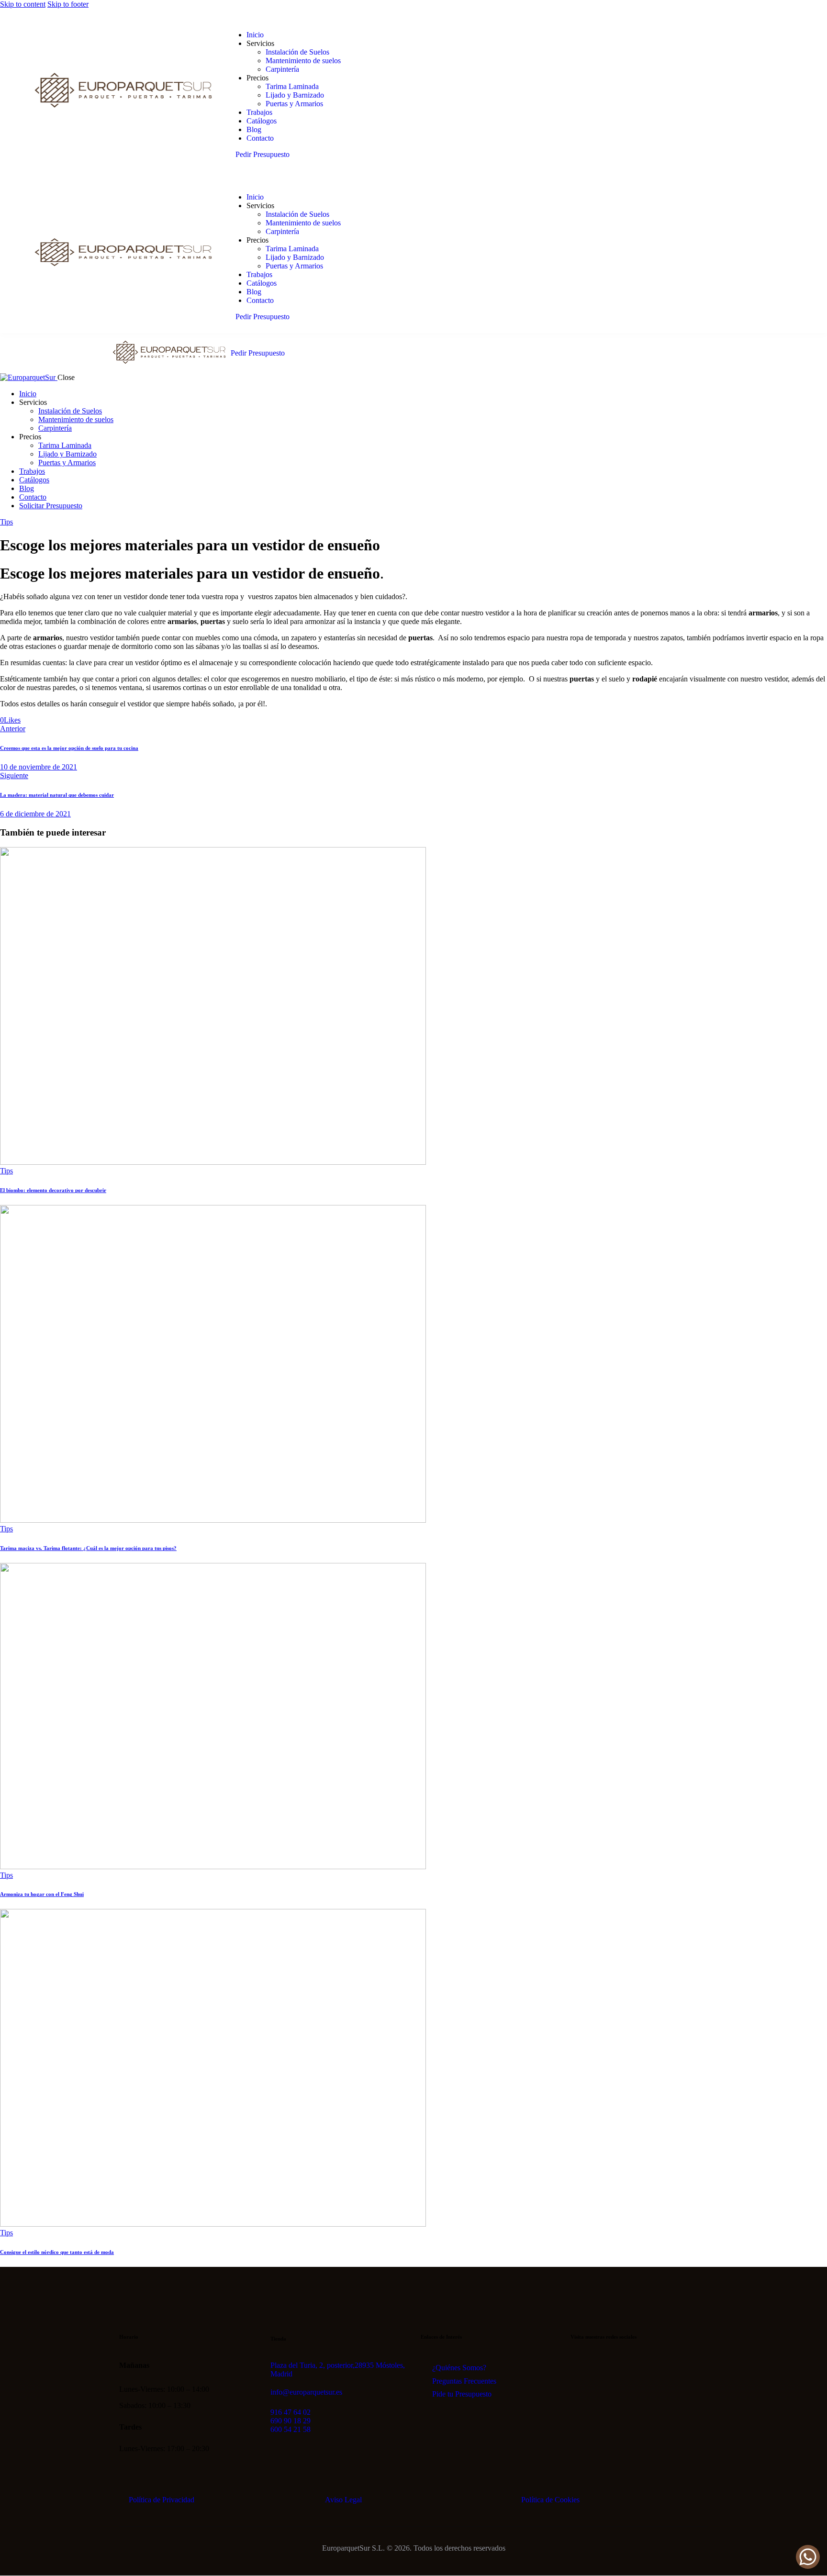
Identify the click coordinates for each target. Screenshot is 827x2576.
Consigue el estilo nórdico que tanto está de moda (57, 2252)
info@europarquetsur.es (306, 2392)
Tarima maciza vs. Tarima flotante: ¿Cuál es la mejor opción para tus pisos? (88, 1548)
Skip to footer (68, 4)
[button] (10, 720)
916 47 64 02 (291, 2412)
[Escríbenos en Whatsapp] (808, 2557)
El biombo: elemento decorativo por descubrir (53, 1190)
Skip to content (23, 4)
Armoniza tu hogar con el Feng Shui (42, 1894)
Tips (6, 522)
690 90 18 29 (291, 2421)
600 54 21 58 (291, 2429)
